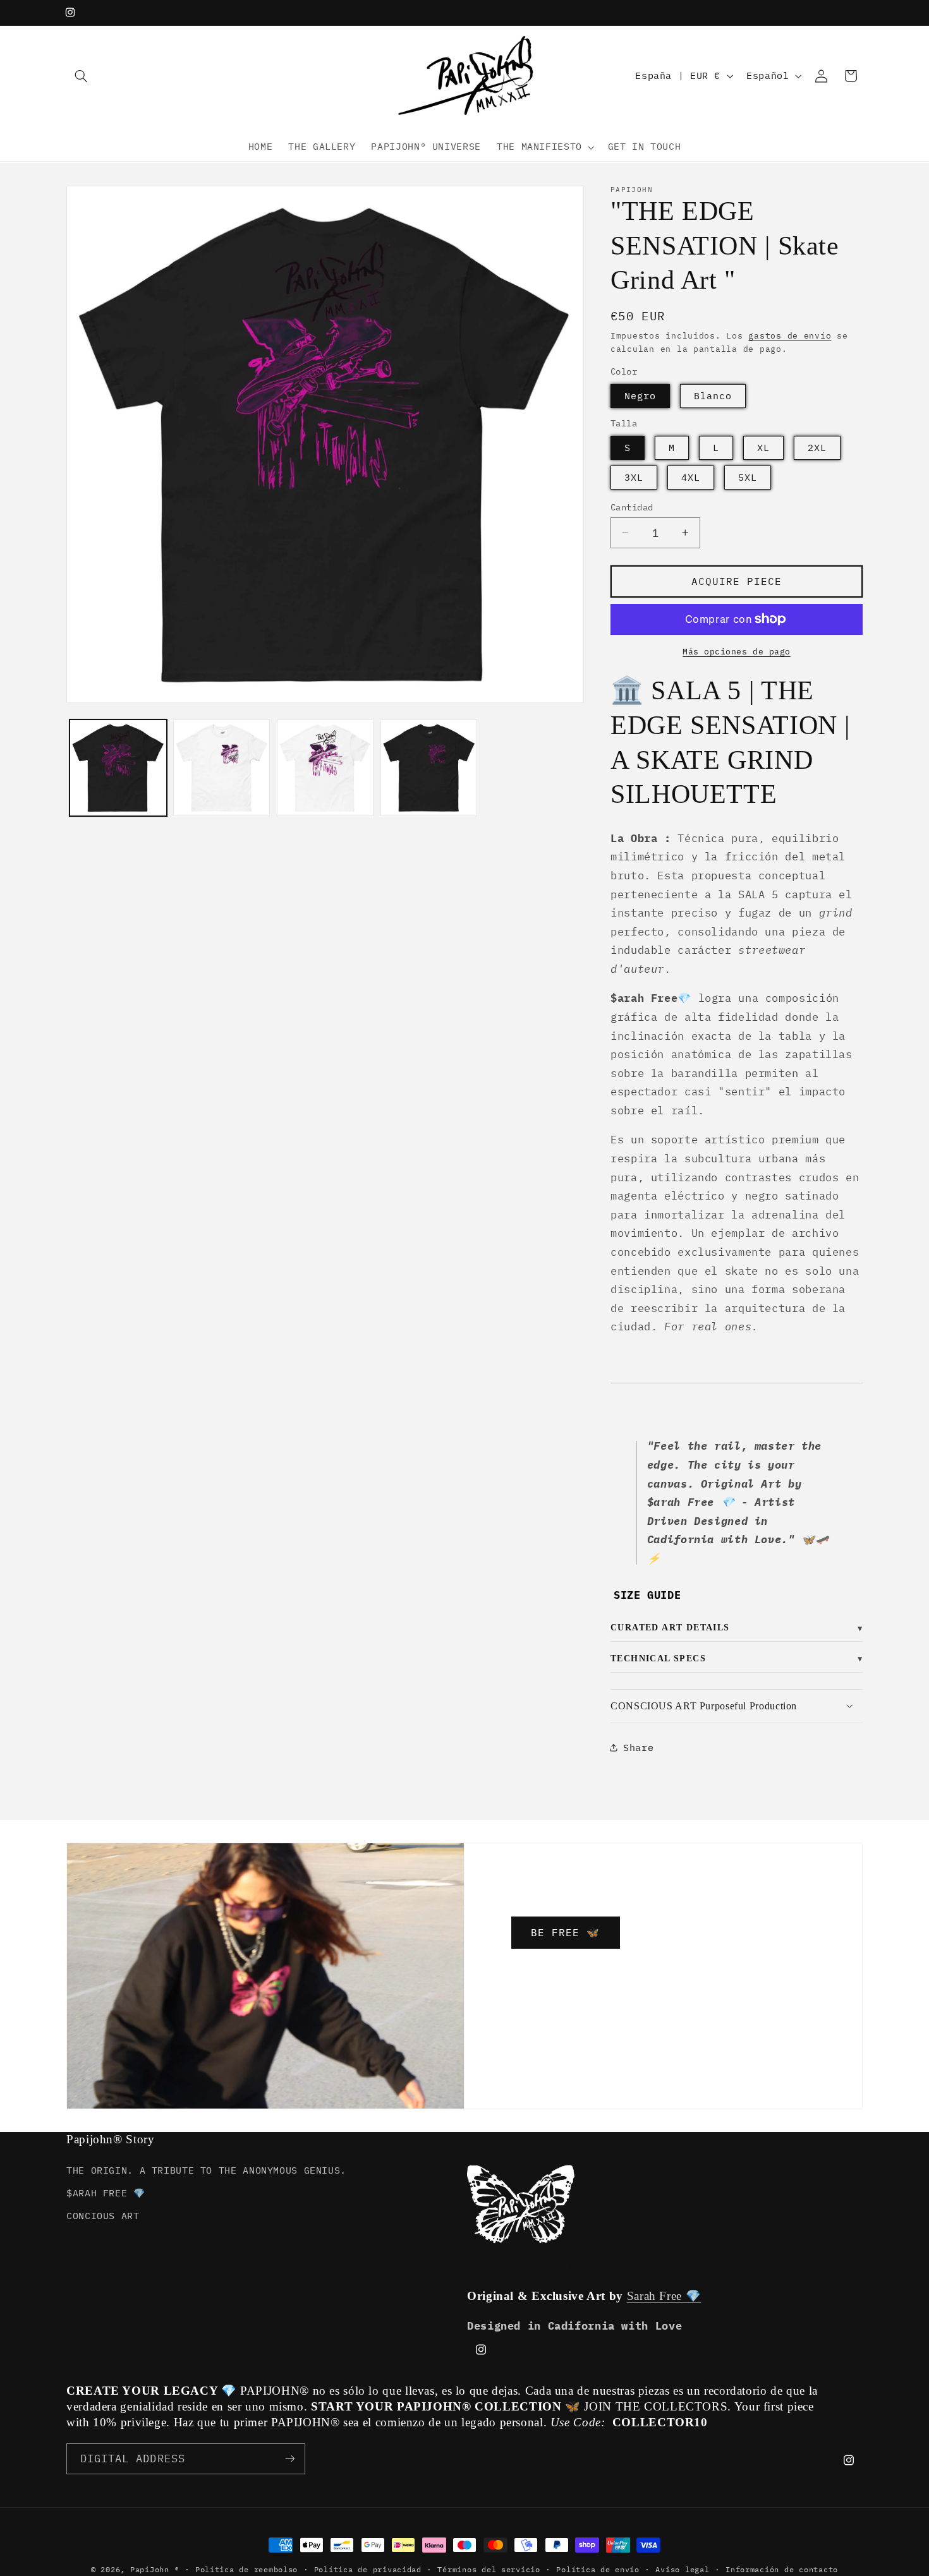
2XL (817, 447)
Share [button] (638, 1747)
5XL (748, 477)
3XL (634, 477)
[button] (81, 76)
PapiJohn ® (155, 2569)
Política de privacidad (368, 2569)
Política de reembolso (246, 2569)
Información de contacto (782, 2569)
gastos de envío (790, 335)
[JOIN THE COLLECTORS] (290, 2458)
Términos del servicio (489, 2569)
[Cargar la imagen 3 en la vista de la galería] (325, 768)
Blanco (713, 395)
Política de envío (598, 2569)
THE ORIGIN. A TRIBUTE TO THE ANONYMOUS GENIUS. (206, 2170)
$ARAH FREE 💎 (106, 2193)
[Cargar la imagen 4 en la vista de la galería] (429, 768)
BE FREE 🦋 (565, 1932)
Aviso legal (682, 2569)
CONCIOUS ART (103, 2216)
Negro (640, 395)
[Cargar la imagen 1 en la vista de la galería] (118, 768)
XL (763, 447)
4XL (691, 477)
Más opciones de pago (737, 651)
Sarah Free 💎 (664, 2296)
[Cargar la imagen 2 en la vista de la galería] (222, 768)
